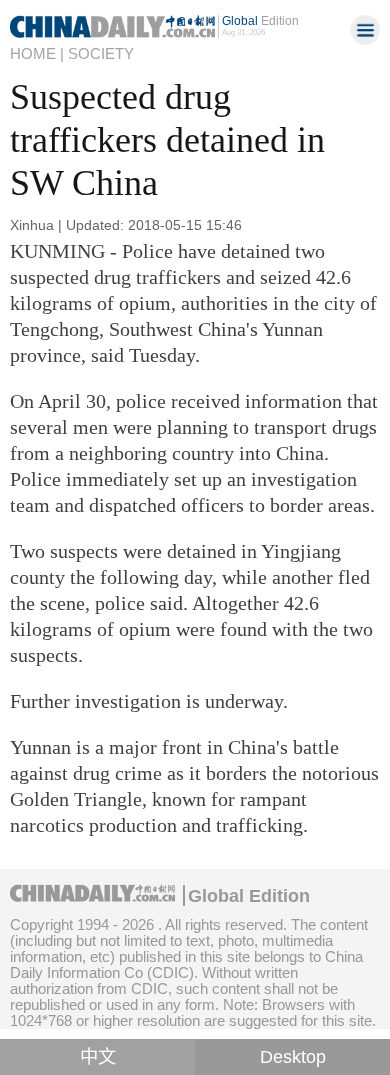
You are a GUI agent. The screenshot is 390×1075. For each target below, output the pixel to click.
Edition (260, 21)
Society (101, 53)
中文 (98, 1057)
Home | (37, 53)
